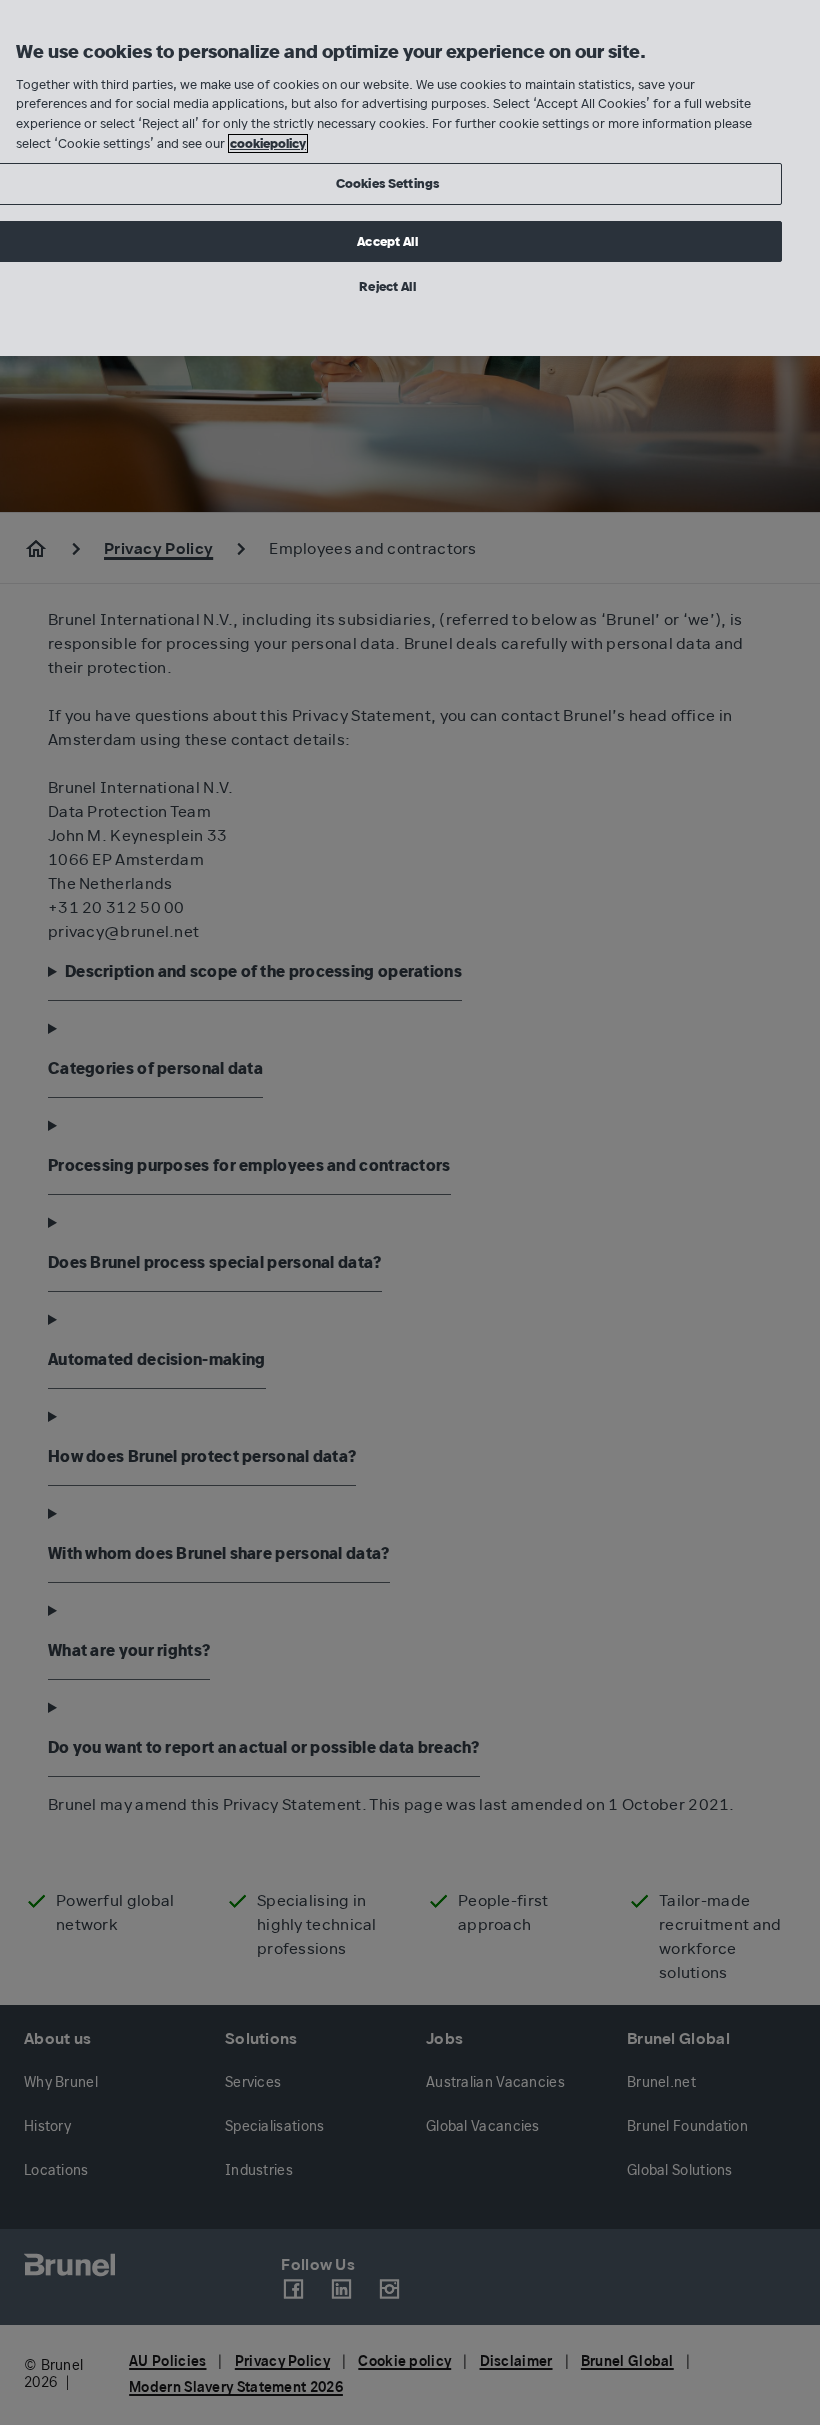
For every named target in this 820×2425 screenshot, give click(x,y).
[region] (410, 178)
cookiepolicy (268, 143)
